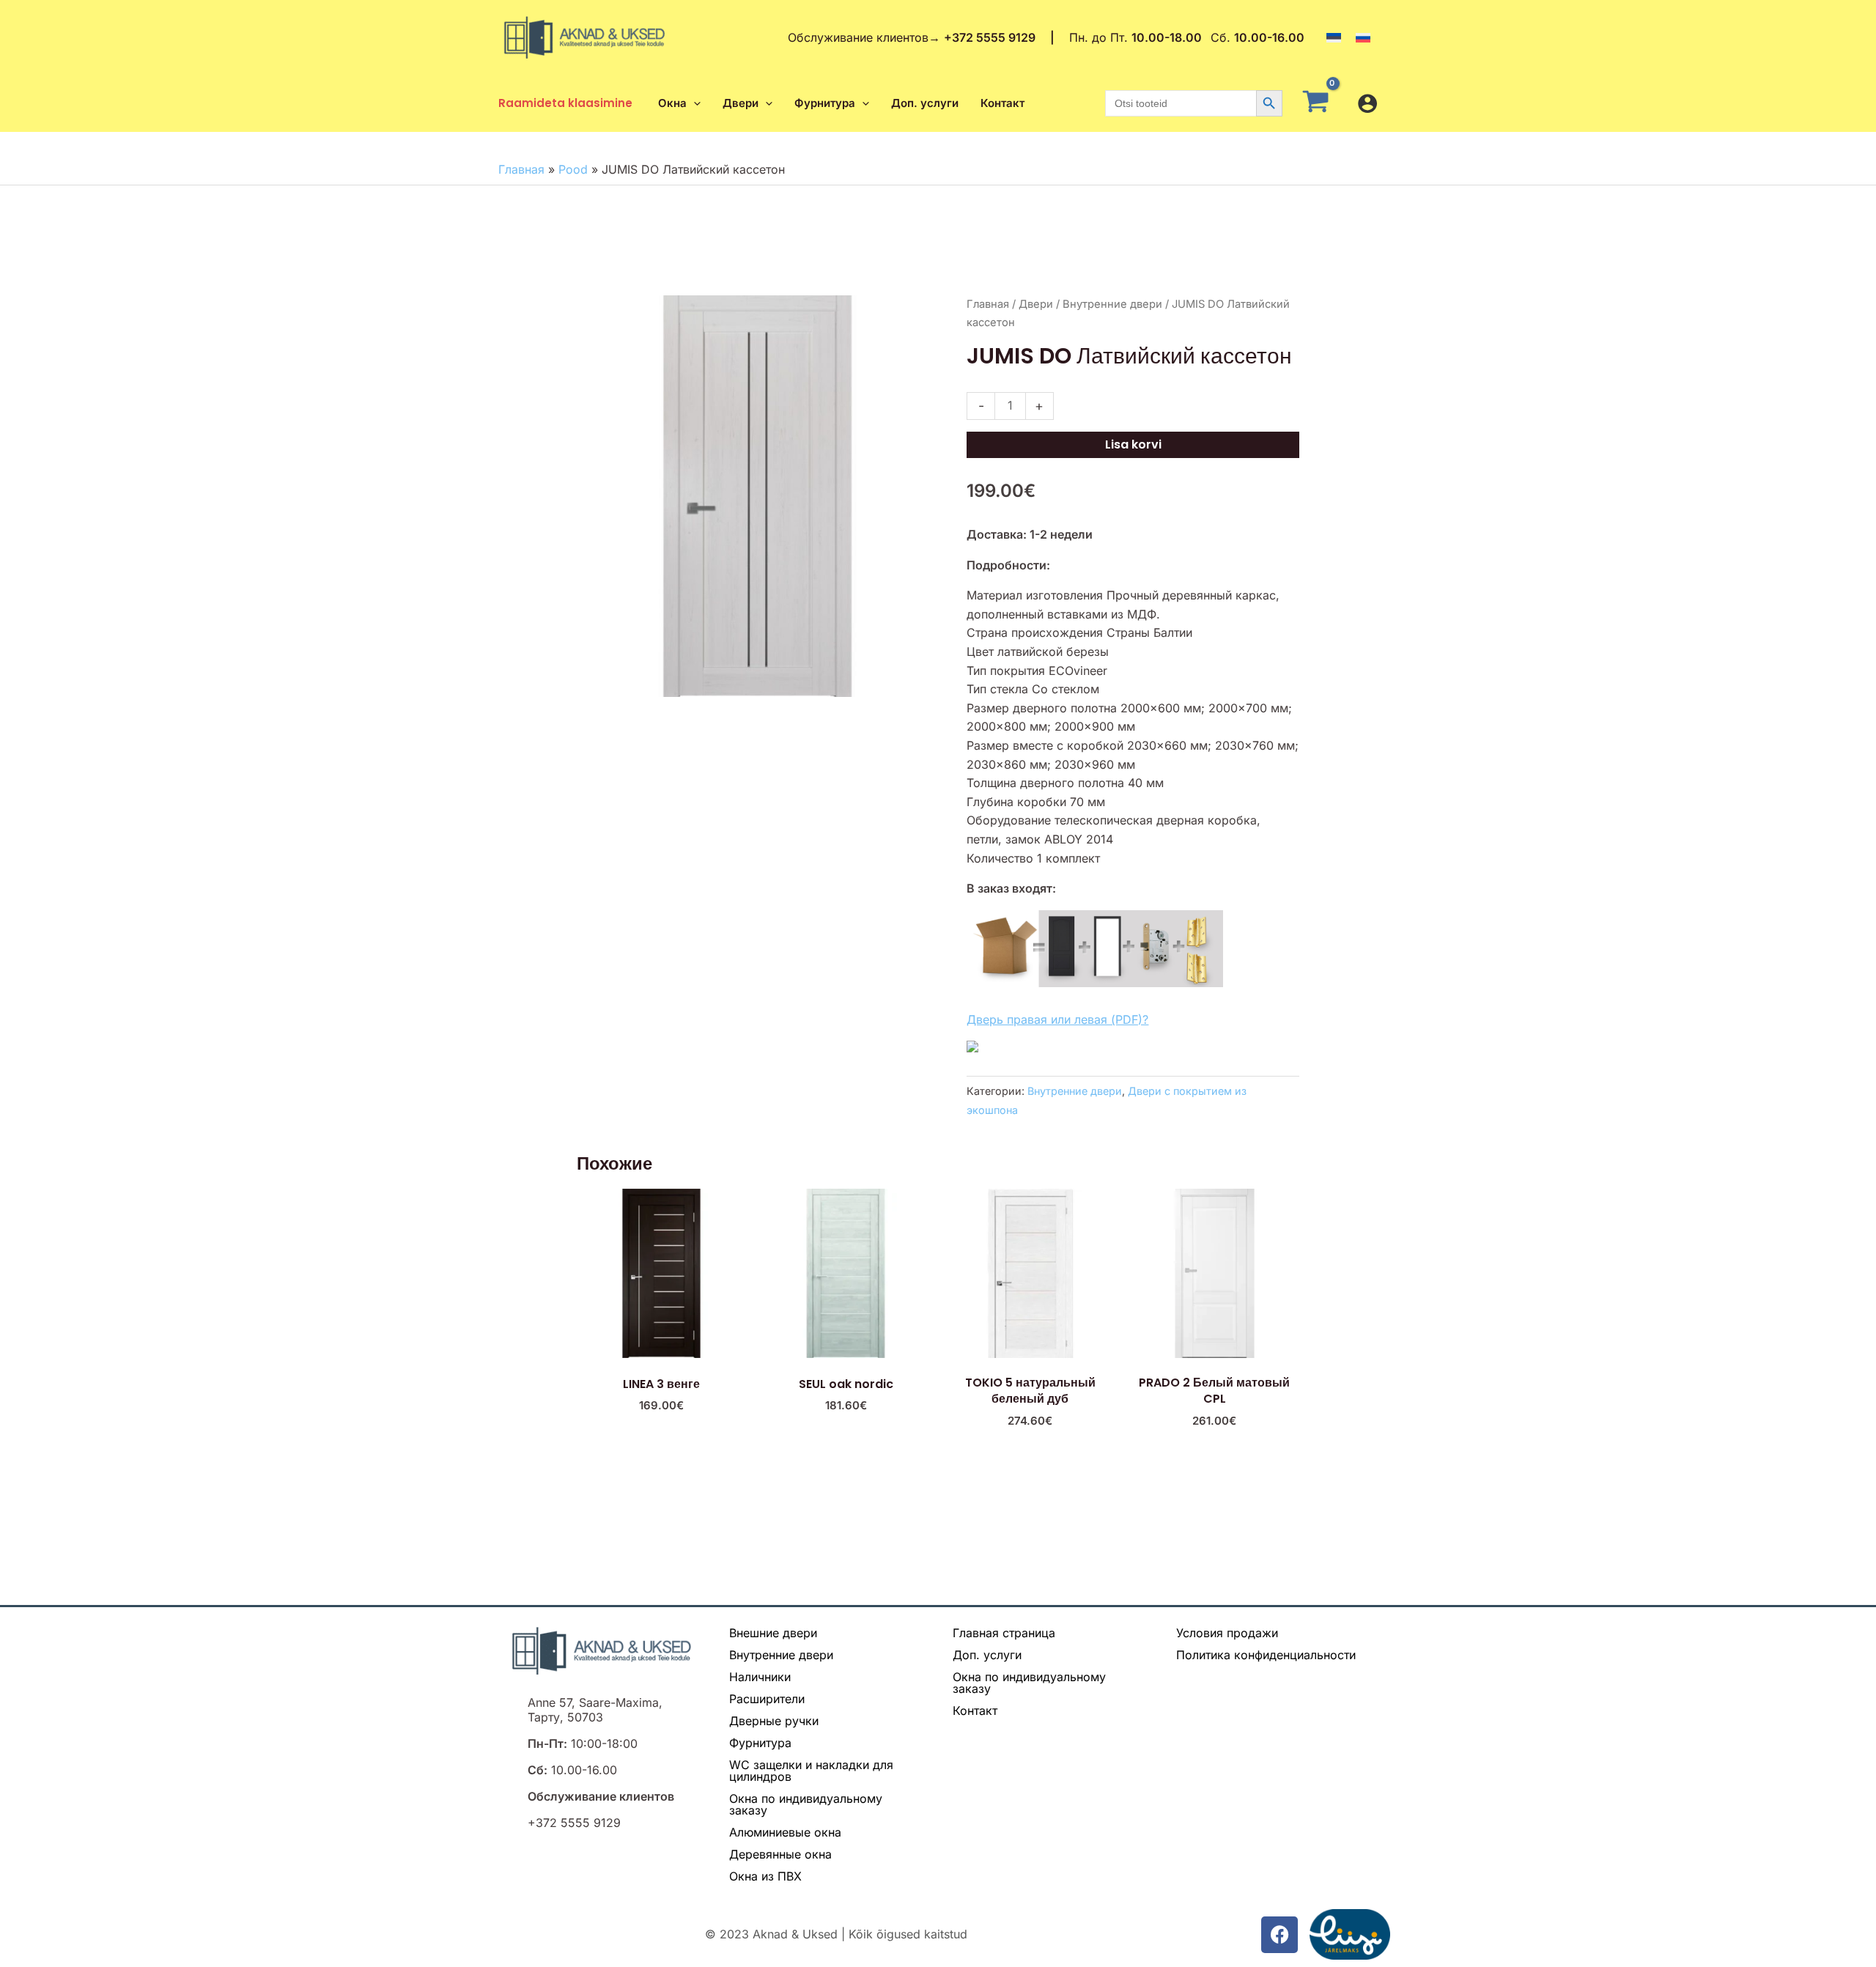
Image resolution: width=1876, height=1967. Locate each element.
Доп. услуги (987, 1655)
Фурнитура (760, 1743)
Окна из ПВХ (765, 1876)
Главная (521, 169)
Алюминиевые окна (785, 1832)
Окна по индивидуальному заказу (806, 1804)
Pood (573, 169)
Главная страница (1004, 1633)
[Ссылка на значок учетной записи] (1367, 103)
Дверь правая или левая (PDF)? (1057, 1019)
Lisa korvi (1133, 444)
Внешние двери (773, 1633)
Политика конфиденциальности (1266, 1655)
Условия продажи (1227, 1633)
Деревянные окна (780, 1854)
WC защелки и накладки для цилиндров (811, 1771)
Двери (1036, 304)
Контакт (975, 1710)
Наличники (760, 1677)
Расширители (767, 1699)
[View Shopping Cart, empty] (1320, 103)
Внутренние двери (1112, 304)
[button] (694, 103)
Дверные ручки (774, 1721)
